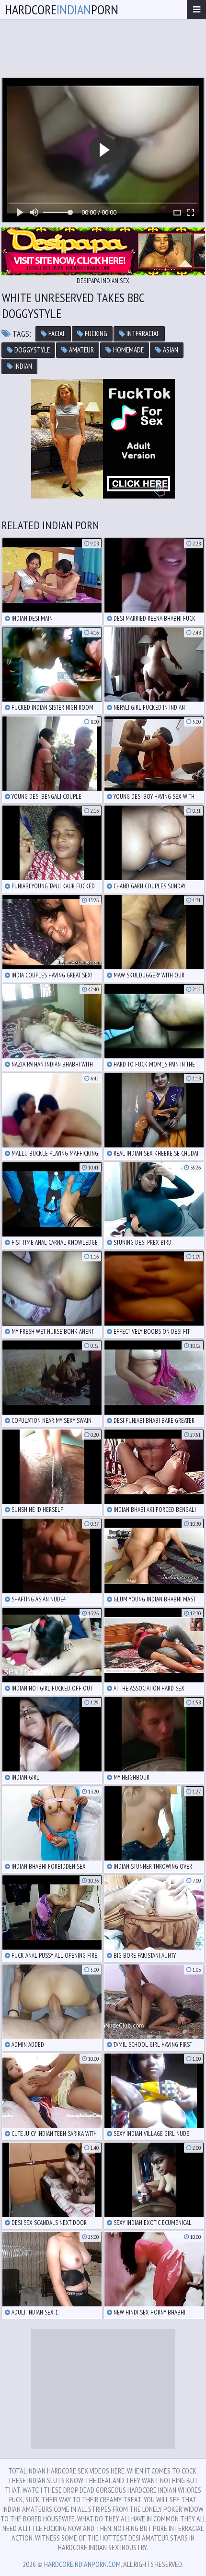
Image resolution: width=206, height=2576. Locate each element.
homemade (128, 350)
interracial (142, 334)
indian (23, 366)
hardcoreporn (62, 9)
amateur (81, 350)
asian (170, 350)
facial (56, 334)
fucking (95, 334)
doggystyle (31, 350)
